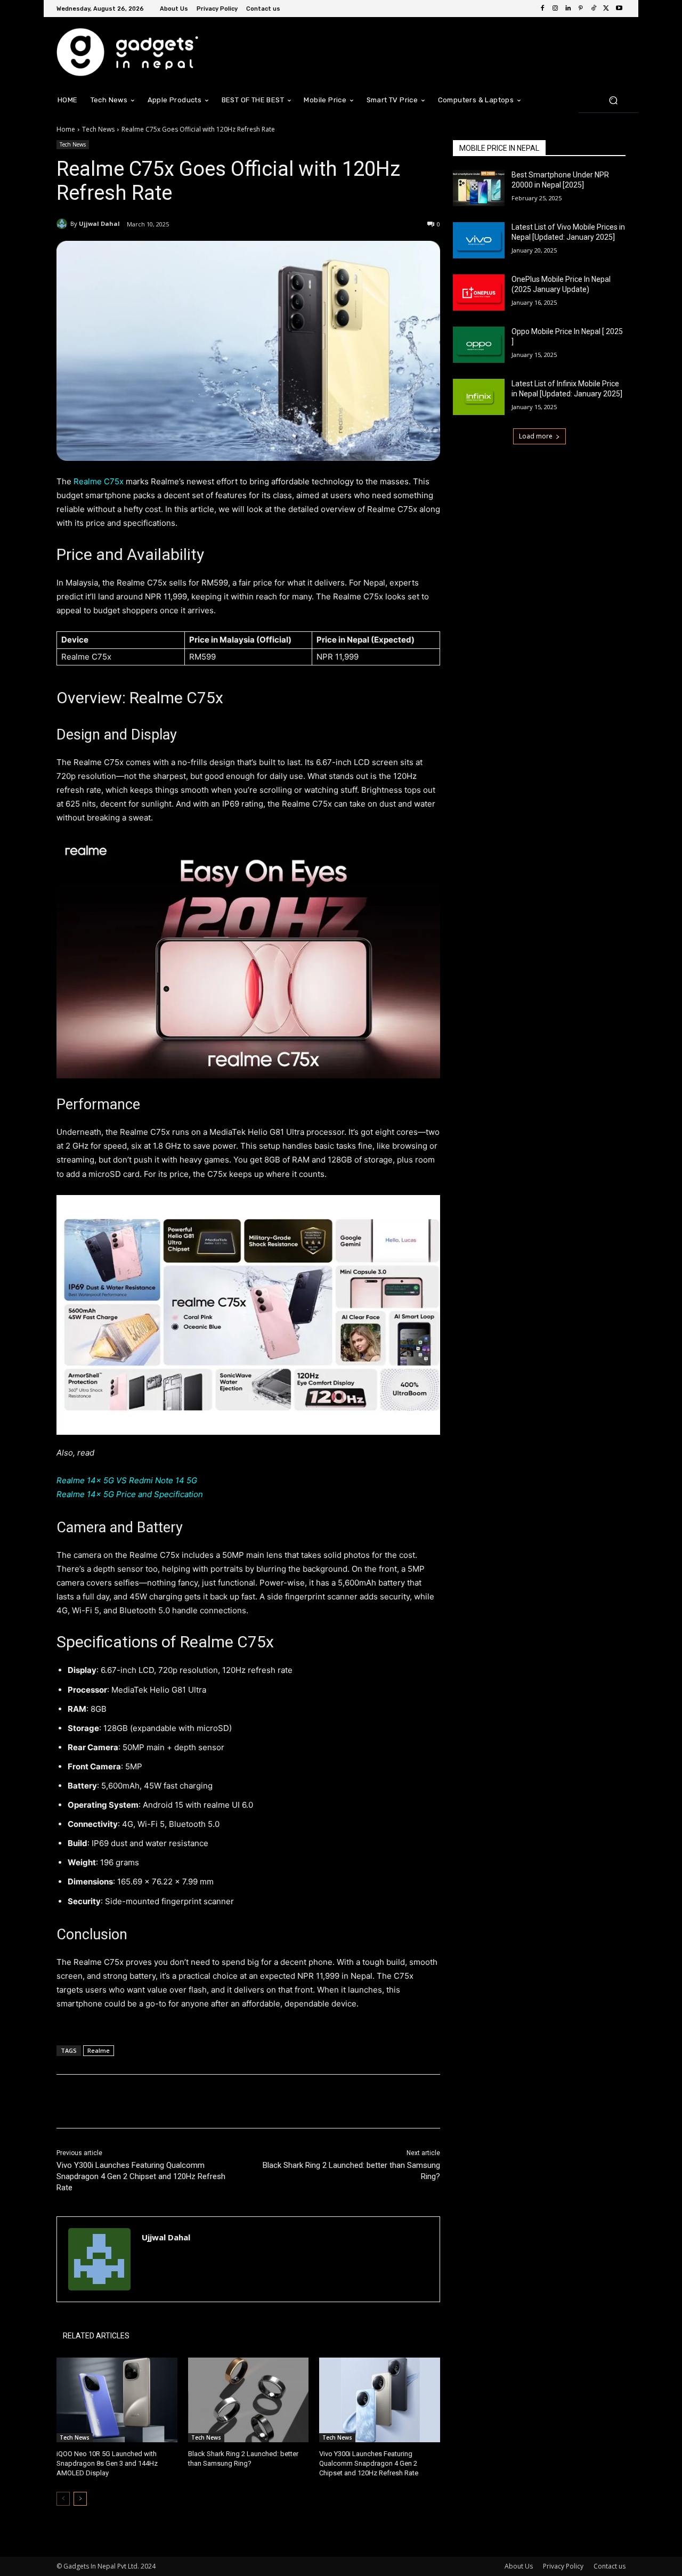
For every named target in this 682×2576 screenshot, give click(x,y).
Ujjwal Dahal (99, 224)
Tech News (98, 129)
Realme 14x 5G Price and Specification (130, 1494)
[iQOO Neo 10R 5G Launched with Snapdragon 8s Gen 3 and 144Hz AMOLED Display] (117, 2400)
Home (66, 129)
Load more (536, 436)
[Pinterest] (581, 9)
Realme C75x (98, 481)
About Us (519, 2566)
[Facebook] (542, 9)
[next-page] (80, 2499)
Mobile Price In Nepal (499, 148)
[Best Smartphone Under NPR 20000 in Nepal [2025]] (479, 188)
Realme (99, 2050)
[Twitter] (606, 9)
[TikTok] (594, 9)
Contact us (610, 2566)
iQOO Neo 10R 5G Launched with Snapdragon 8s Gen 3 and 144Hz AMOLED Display (107, 2463)
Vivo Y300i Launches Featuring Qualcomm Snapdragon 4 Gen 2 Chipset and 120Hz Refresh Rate (141, 2176)
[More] (232, 2101)
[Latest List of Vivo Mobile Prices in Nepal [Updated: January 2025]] (479, 240)
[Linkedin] (568, 9)
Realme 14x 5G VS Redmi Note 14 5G (127, 1480)
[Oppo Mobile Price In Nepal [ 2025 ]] (479, 345)
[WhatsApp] (207, 2101)
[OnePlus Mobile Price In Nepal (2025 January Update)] (479, 292)
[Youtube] (619, 9)
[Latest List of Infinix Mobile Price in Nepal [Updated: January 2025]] (479, 397)
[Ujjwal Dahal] (63, 224)
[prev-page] (63, 2499)
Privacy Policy (563, 2566)
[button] (613, 100)
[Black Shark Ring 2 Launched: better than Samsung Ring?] (249, 2400)
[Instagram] (555, 9)
